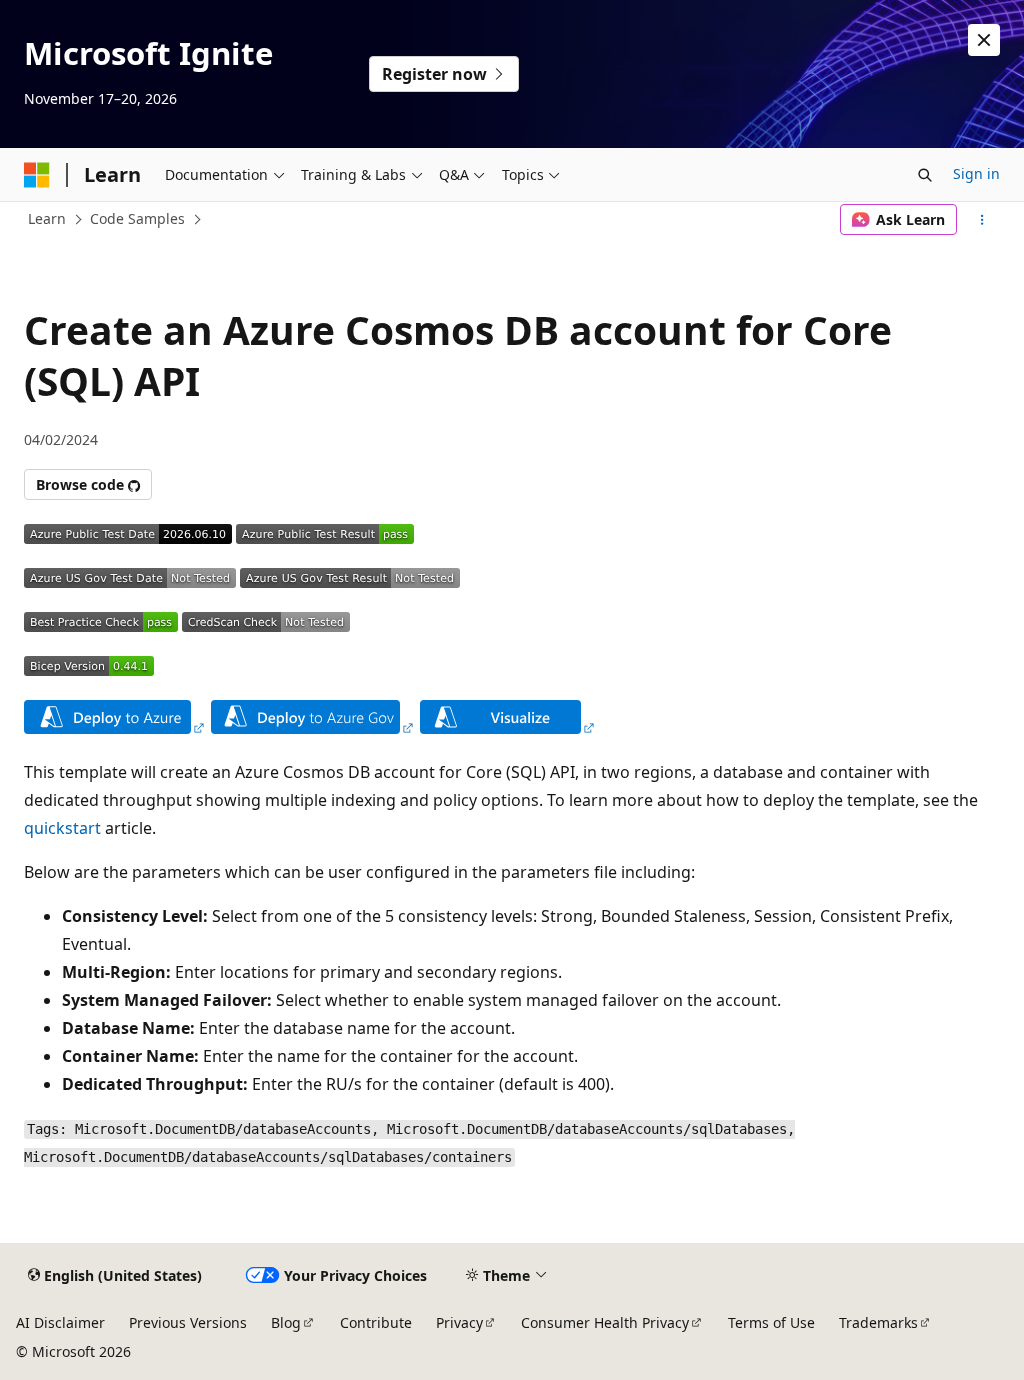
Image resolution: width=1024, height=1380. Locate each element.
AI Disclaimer (60, 1322)
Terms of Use (771, 1322)
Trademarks (878, 1322)
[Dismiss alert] (984, 40)
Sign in (976, 173)
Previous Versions (188, 1322)
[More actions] (982, 220)
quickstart (62, 828)
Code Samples (137, 218)
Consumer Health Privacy (605, 1322)
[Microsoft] (37, 175)
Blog (286, 1322)
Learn (47, 218)
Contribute (376, 1322)
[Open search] (925, 175)
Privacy (459, 1322)
